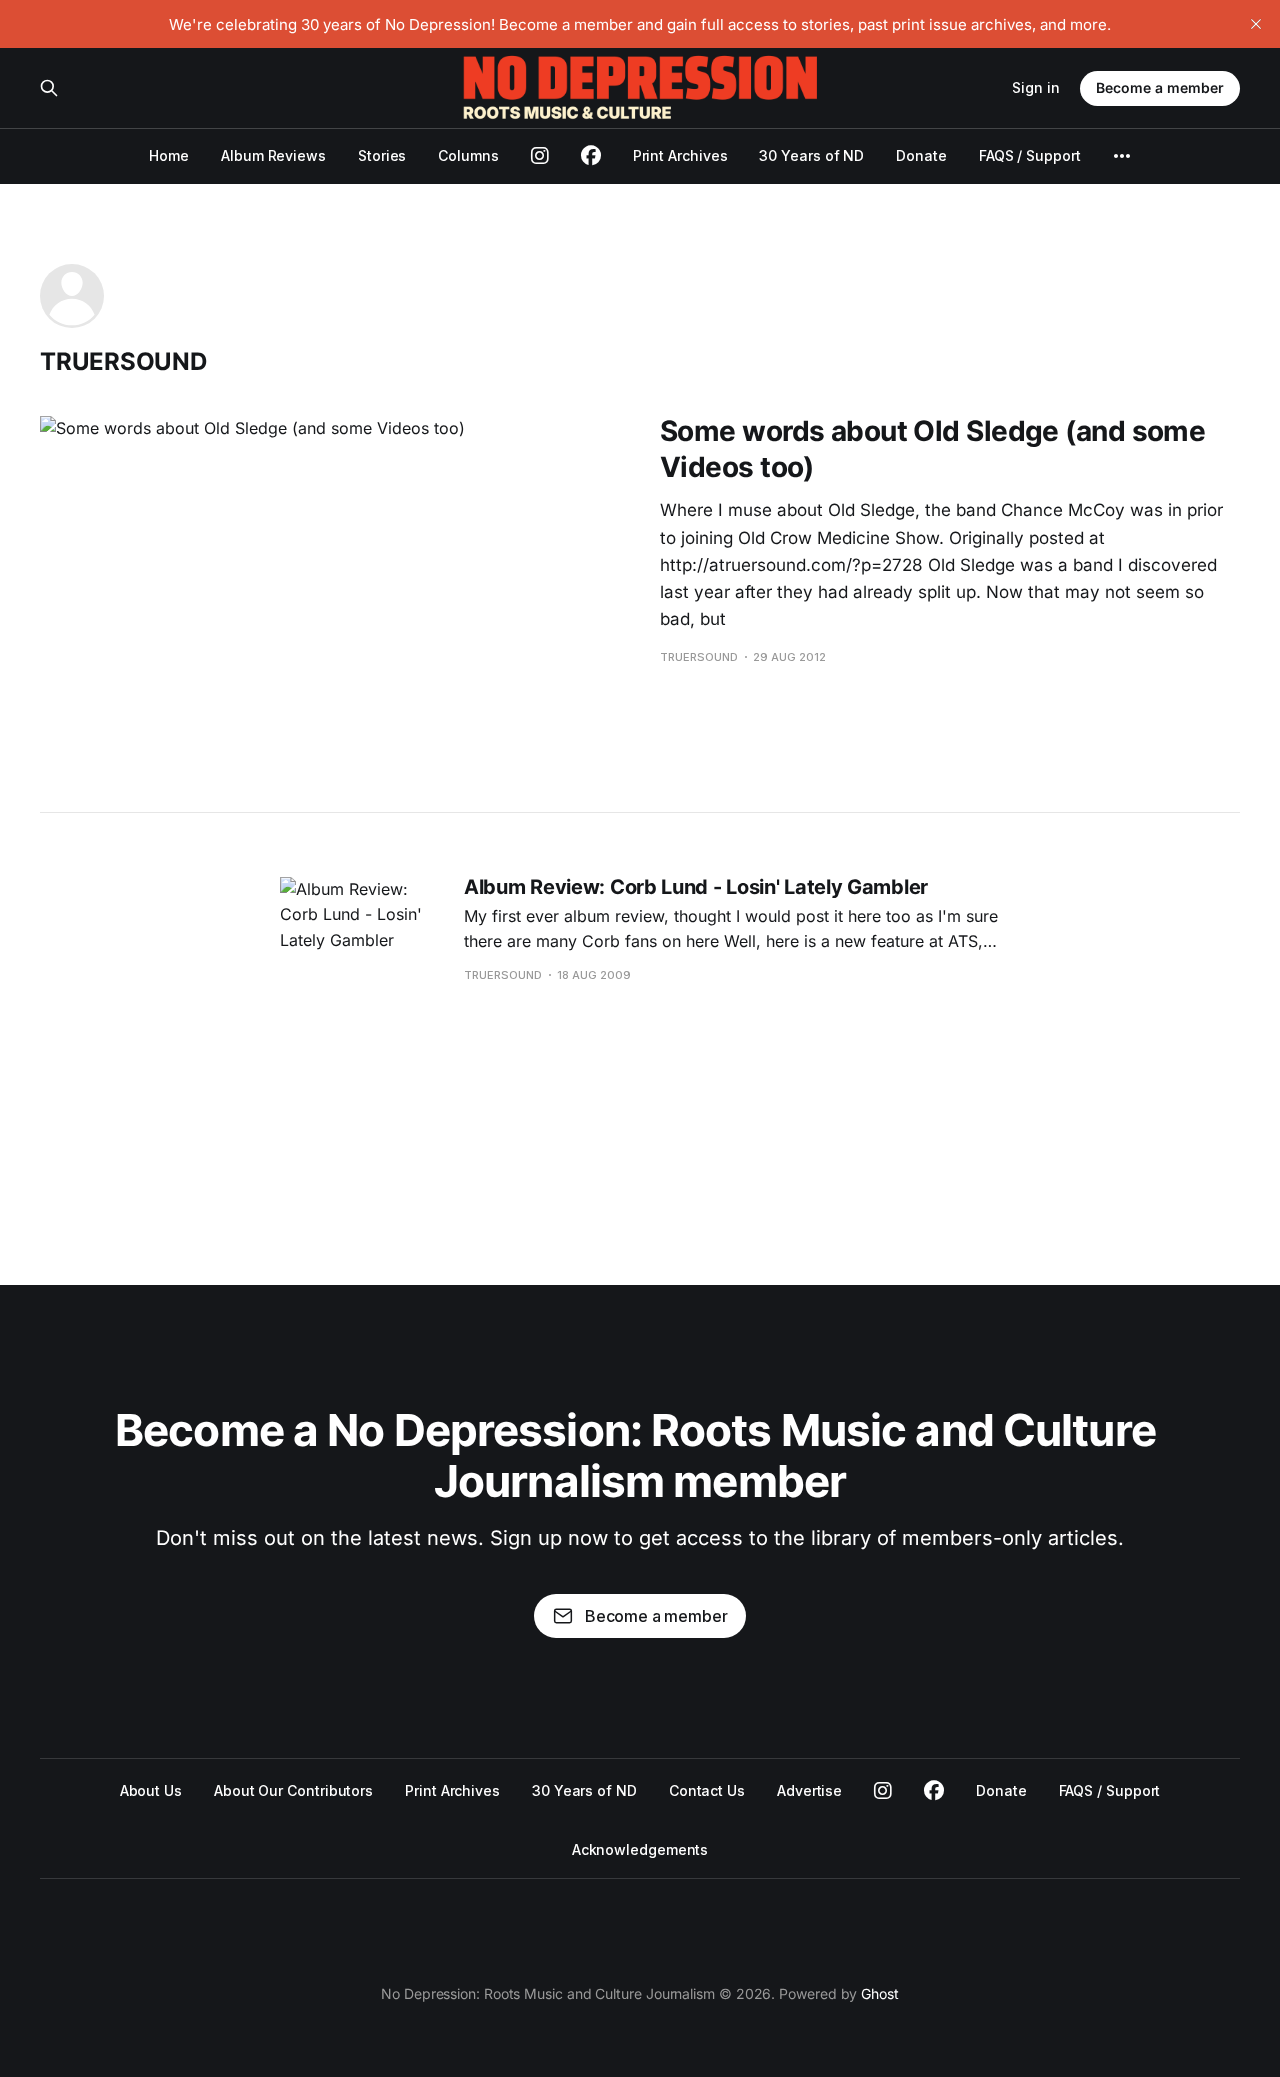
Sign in (1036, 87)
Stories (382, 155)
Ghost (880, 1993)
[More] (1122, 156)
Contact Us (707, 1790)
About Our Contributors (293, 1790)
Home (169, 155)
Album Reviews (273, 155)
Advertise (809, 1790)
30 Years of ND (811, 155)
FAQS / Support (1030, 155)
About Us (151, 1790)
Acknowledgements (640, 1849)
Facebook (934, 1791)
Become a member (1160, 87)
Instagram (883, 1791)
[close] (1256, 24)
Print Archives (680, 155)
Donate (921, 155)
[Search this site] (49, 88)
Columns (468, 155)
